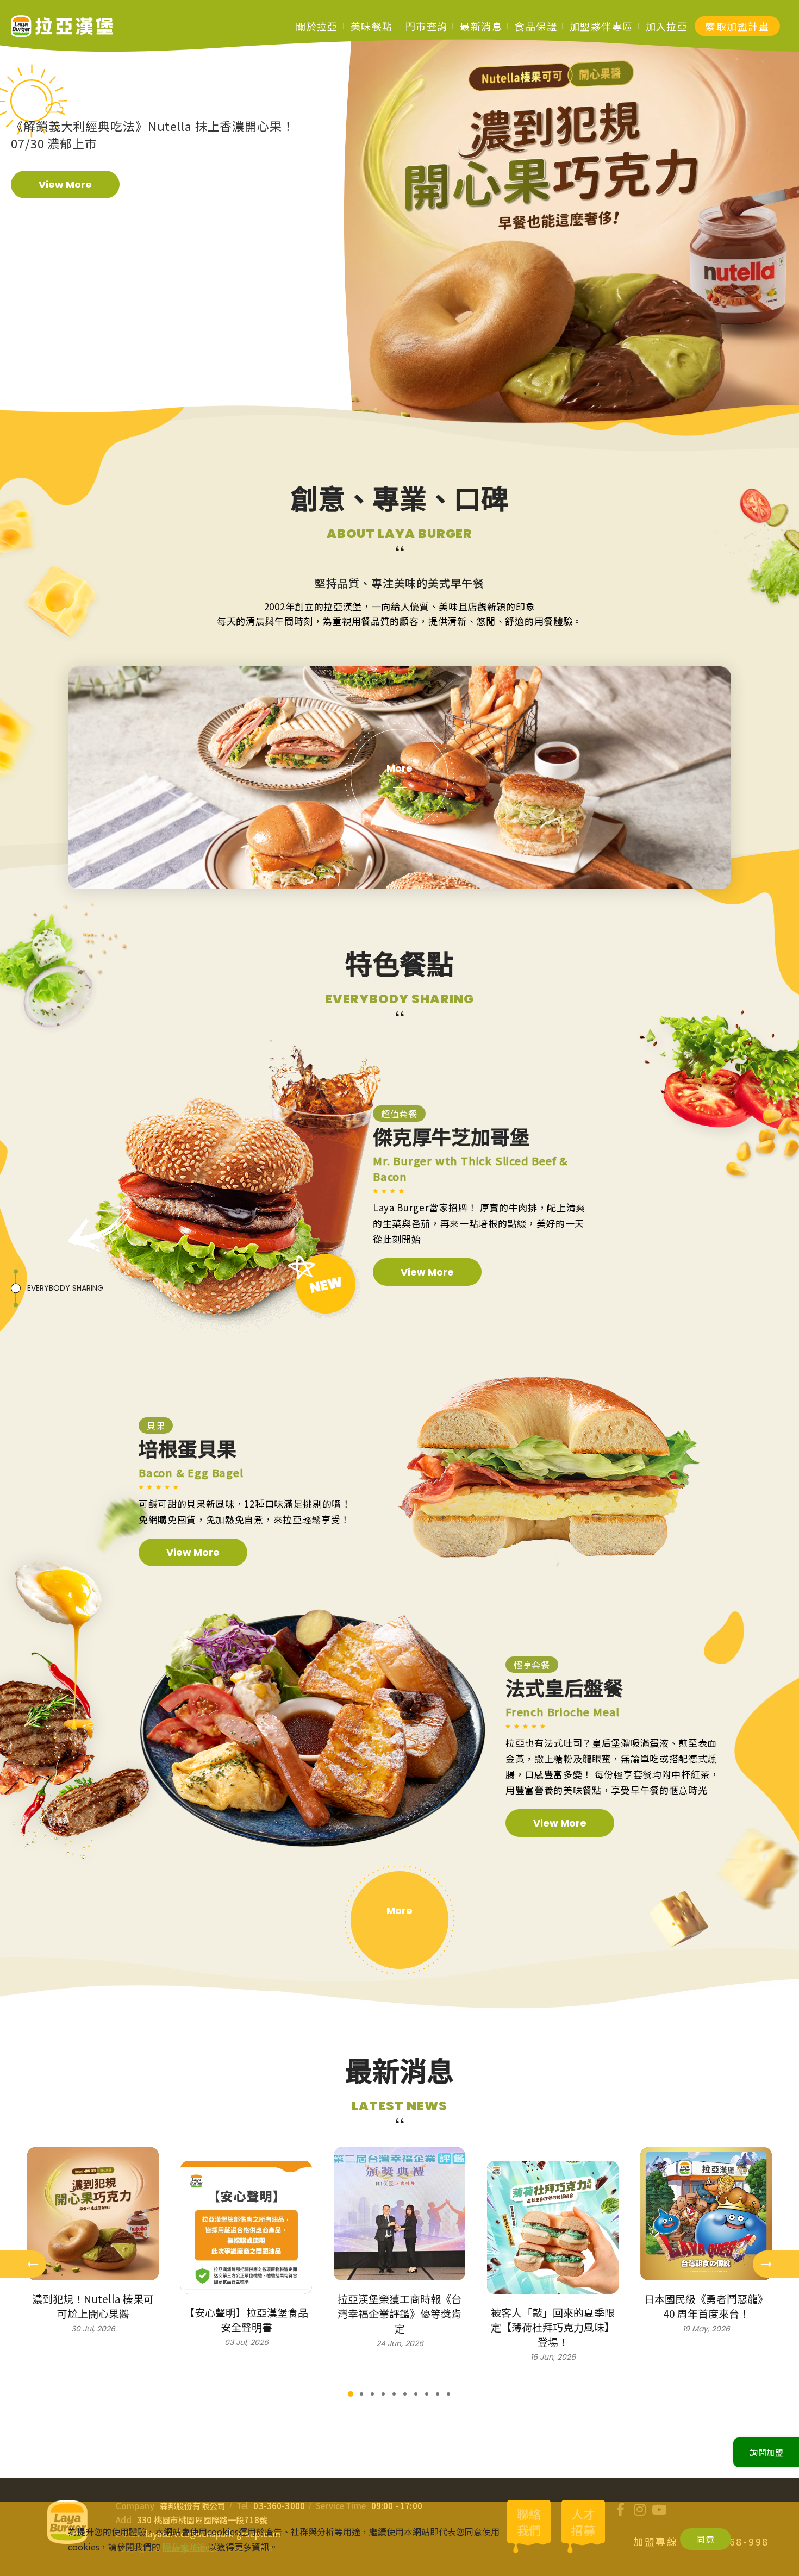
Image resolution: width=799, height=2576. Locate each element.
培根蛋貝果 (188, 1450)
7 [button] (416, 2394)
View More (65, 185)
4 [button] (383, 2394)
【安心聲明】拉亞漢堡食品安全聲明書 (246, 2319)
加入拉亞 (667, 26)
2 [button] (361, 2394)
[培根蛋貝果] (549, 1472)
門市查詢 (427, 26)
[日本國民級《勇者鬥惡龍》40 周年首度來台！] (706, 2214)
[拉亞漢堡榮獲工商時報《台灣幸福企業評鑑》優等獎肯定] (399, 2214)
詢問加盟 (767, 2452)
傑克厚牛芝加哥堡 (451, 1138)
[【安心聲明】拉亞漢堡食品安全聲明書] (246, 2227)
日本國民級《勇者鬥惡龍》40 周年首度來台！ (706, 2306)
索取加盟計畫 (737, 26)
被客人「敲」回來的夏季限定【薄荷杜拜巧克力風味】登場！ (553, 2327)
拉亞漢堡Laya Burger (62, 26)
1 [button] (351, 2394)
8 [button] (427, 2394)
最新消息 (481, 26)
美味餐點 (372, 26)
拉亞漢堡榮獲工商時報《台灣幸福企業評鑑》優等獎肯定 (399, 2313)
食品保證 (536, 26)
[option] (157, 167)
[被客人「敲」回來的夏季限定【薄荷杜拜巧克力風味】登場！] (553, 2227)
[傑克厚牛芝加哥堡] (224, 1191)
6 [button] (405, 2394)
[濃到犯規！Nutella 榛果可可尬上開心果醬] (93, 2214)
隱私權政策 (184, 2547)
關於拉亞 (317, 26)
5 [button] (394, 2394)
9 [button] (438, 2394)
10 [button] (448, 2394)
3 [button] (372, 2394)
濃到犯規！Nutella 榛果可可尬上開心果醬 (93, 2306)
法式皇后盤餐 (564, 1689)
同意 (706, 2539)
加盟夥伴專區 (601, 26)
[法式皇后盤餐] (313, 1728)
